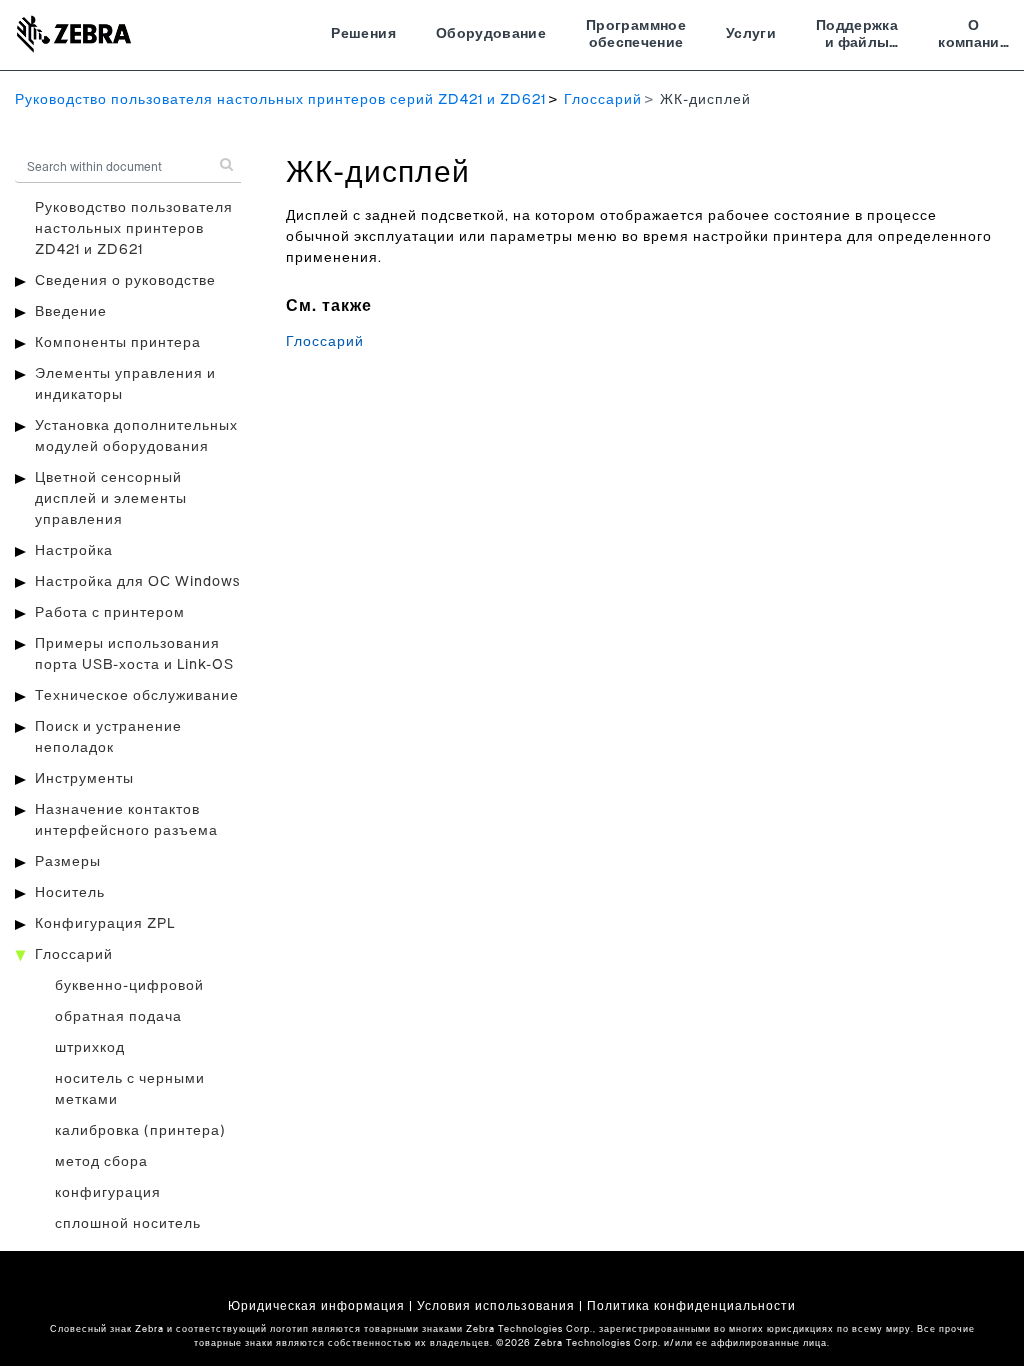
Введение (71, 312)
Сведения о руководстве (125, 281)
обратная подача (118, 1017)
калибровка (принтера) (140, 1131)
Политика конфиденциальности (691, 1306)
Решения (363, 34)
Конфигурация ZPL (105, 924)
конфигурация (108, 1193)
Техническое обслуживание (137, 696)
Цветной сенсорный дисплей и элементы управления (111, 499)
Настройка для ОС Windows (137, 582)
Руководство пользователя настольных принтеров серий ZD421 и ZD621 (280, 100)
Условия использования (496, 1306)
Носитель (70, 893)
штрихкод (90, 1048)
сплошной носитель (128, 1224)
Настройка (74, 551)
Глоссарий (603, 100)
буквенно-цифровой (129, 986)
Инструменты (84, 779)
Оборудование (491, 34)
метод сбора (101, 1162)
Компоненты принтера (118, 343)
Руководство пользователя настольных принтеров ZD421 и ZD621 (134, 229)
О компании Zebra (973, 37)
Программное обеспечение (636, 35)
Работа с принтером (110, 613)
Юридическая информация (316, 1306)
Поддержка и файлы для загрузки (857, 37)
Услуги (751, 34)
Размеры (68, 862)
